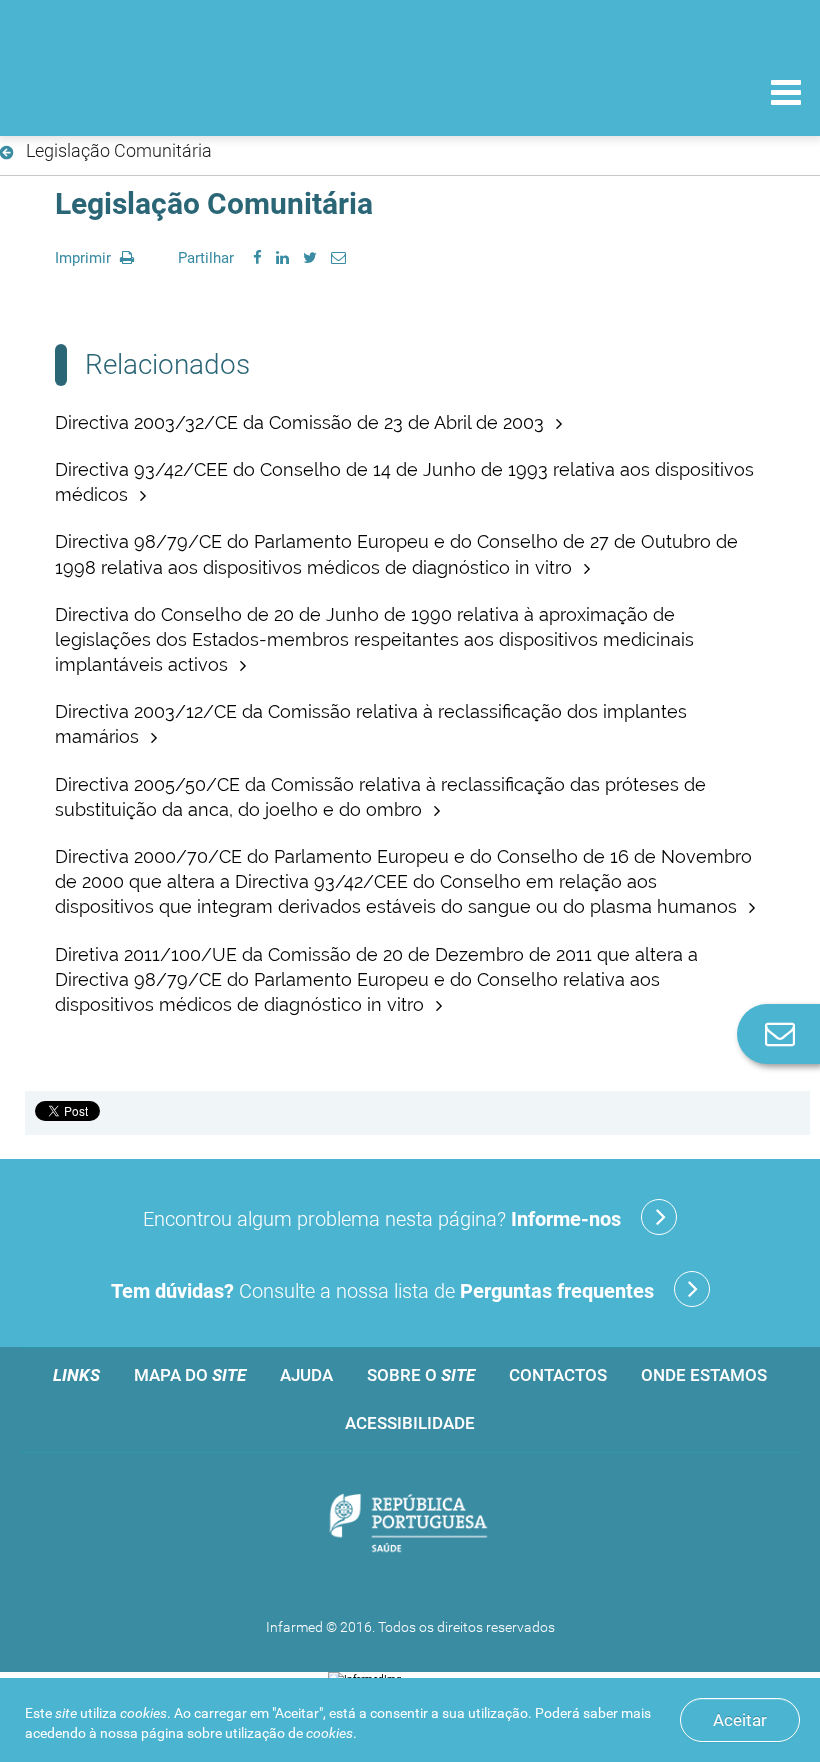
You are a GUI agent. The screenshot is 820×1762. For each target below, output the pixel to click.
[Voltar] (10, 153)
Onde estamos (704, 1375)
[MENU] (786, 95)
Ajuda (306, 1375)
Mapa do (190, 1375)
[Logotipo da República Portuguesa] (410, 1525)
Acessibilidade (410, 1423)
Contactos (558, 1375)
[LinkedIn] (282, 258)
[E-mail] (338, 258)
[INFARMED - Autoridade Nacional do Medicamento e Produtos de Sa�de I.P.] (152, 91)
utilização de (289, 1733)
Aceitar (740, 1720)
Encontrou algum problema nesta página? (382, 1219)
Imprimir (85, 258)
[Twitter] (310, 258)
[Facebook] (257, 258)
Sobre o (421, 1375)
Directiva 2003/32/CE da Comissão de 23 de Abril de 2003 (302, 422)
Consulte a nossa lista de (382, 1291)
